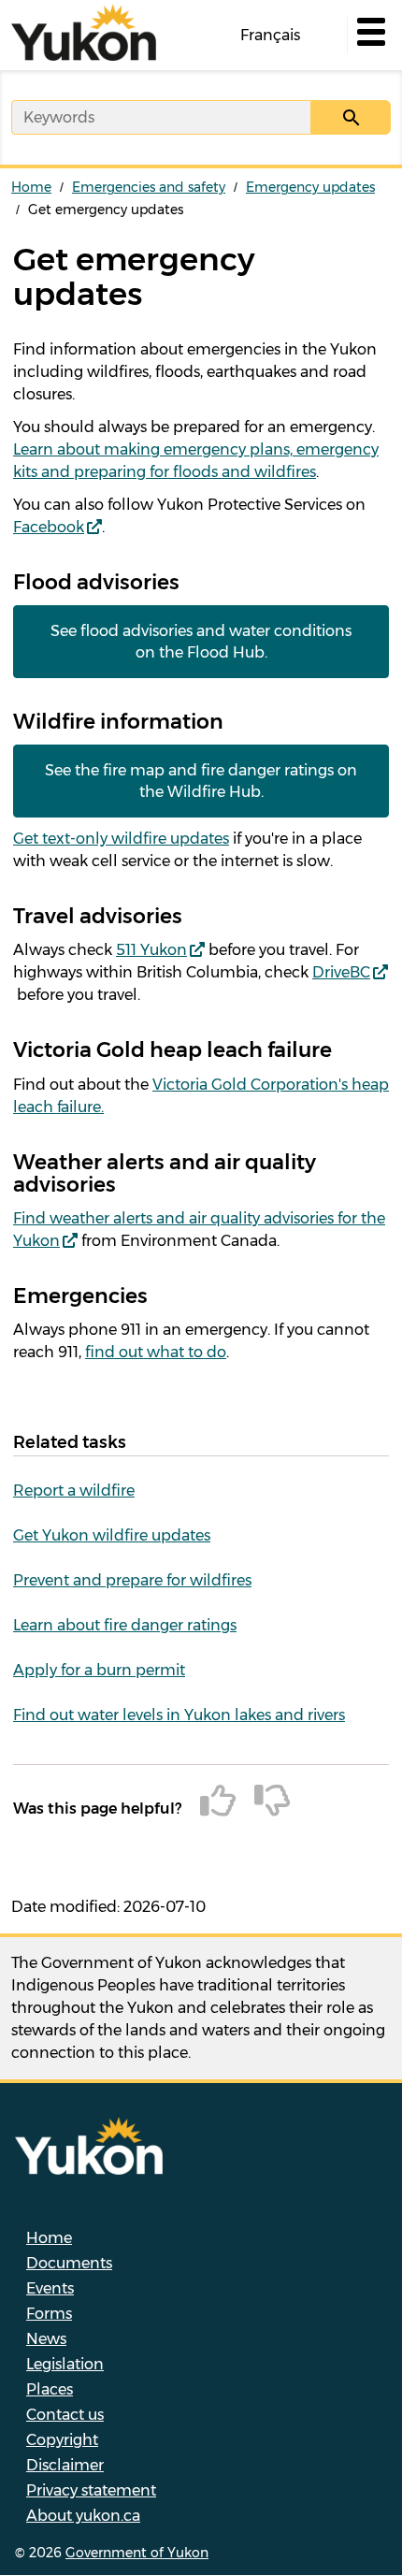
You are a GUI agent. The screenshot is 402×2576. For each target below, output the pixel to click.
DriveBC (341, 972)
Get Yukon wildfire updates (112, 1535)
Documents (69, 2263)
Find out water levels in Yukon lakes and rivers (179, 1715)
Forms (49, 2314)
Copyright (62, 2440)
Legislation (65, 2364)
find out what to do (156, 1352)
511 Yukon (151, 950)
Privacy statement (91, 2490)
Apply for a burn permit (99, 1670)
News (46, 2339)
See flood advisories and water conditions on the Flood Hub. (201, 642)
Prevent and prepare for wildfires (132, 1580)
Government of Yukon (137, 2553)
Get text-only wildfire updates (121, 839)
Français (270, 35)
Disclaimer (65, 2465)
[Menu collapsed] (369, 36)
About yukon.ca (83, 2516)
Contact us (65, 2415)
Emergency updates (310, 187)
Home (31, 187)
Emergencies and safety (149, 187)
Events (50, 2288)
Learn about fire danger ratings (125, 1625)
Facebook (49, 527)
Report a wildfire (74, 1491)
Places (50, 2389)
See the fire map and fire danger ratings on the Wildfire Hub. (201, 781)
